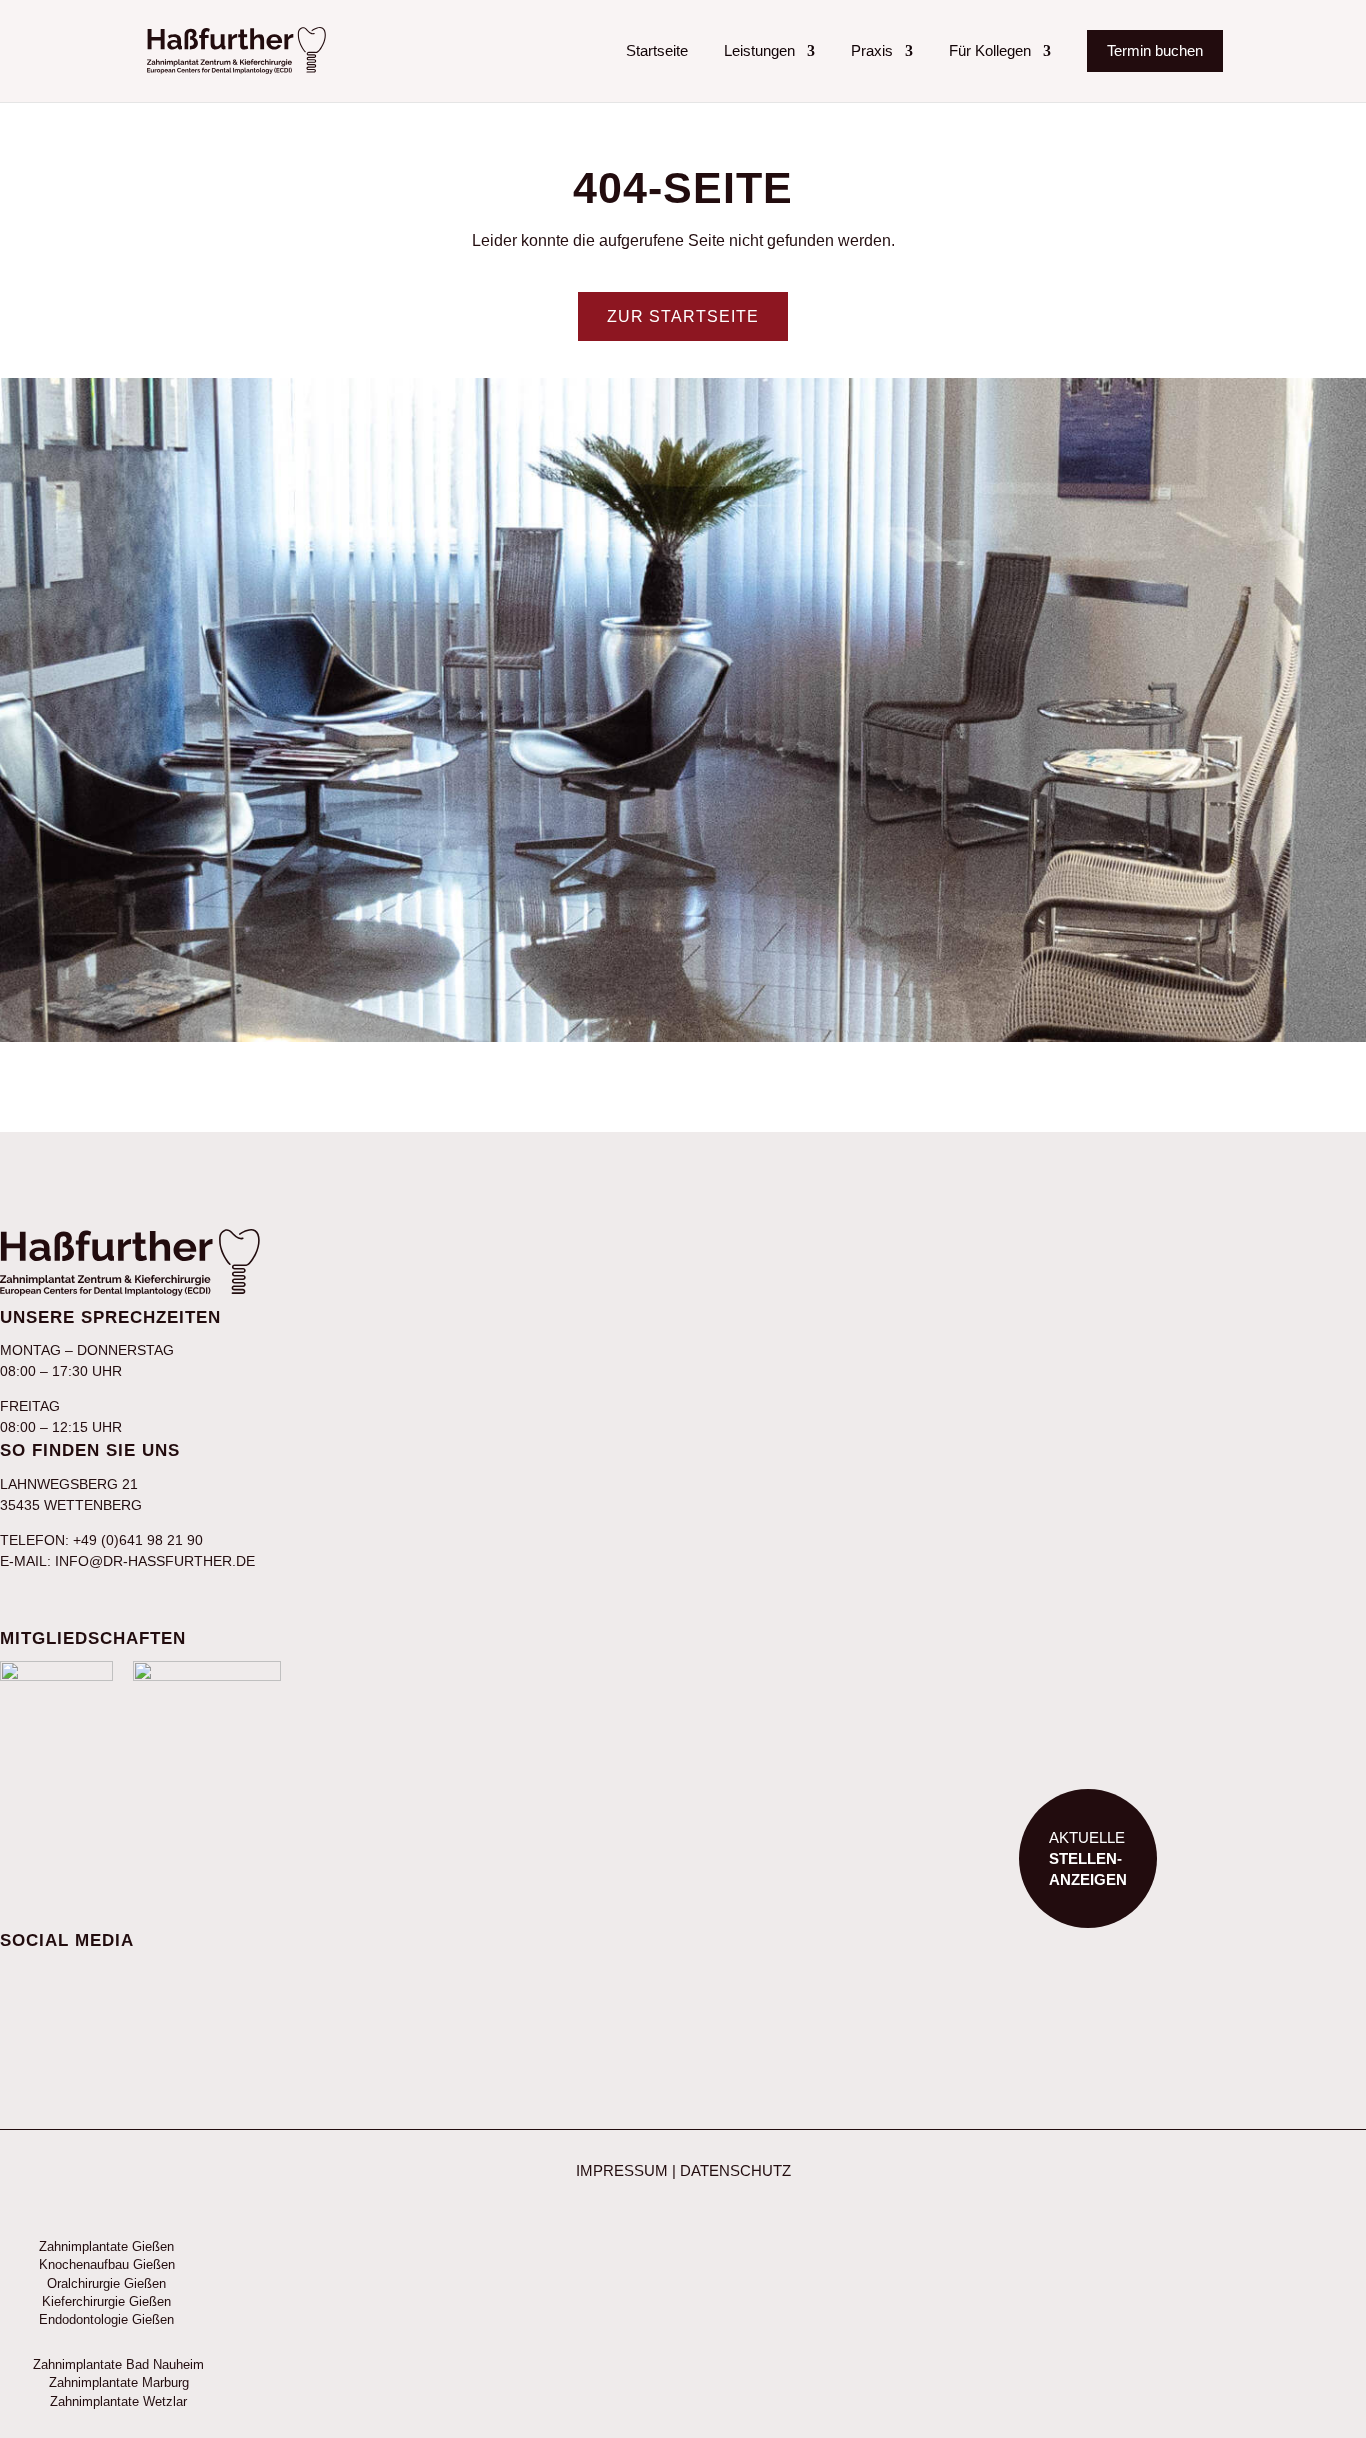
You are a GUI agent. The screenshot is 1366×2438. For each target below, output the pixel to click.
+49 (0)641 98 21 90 (138, 1540)
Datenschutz (735, 2170)
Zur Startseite (683, 316)
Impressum (622, 2170)
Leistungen (759, 50)
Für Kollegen (990, 50)
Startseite (657, 50)
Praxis (872, 50)
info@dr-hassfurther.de (155, 1561)
